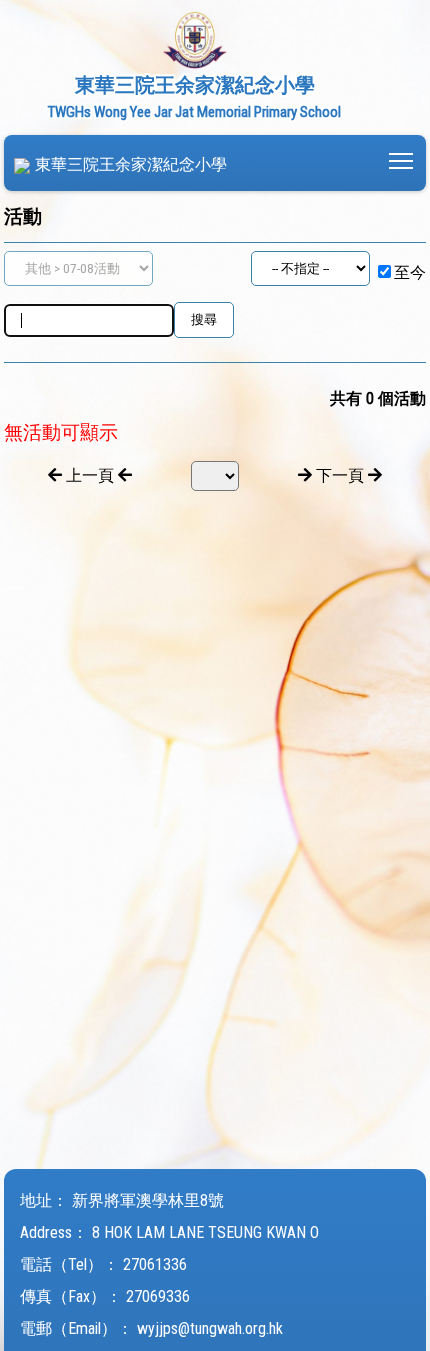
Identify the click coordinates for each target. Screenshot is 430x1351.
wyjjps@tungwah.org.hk (210, 1328)
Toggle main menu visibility (401, 159)
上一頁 (90, 475)
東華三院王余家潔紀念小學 (131, 164)
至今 (410, 272)
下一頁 (340, 475)
